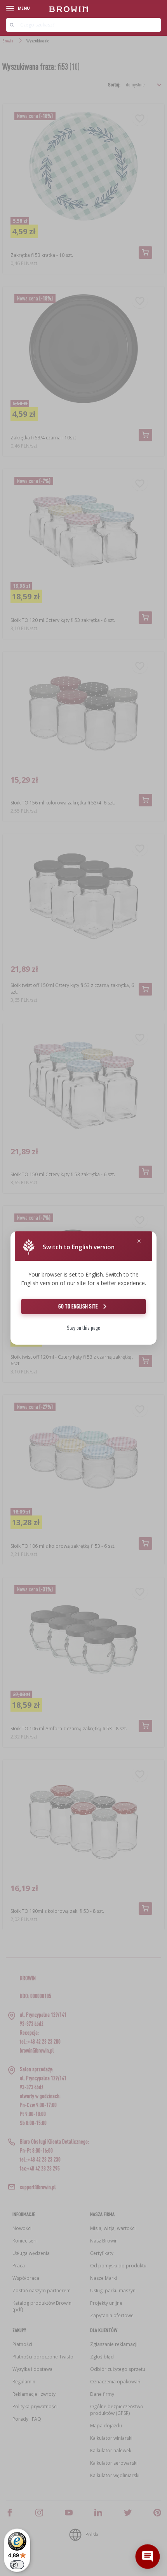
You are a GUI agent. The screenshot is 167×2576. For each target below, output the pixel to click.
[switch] (17, 2565)
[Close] (139, 1241)
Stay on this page (83, 1328)
